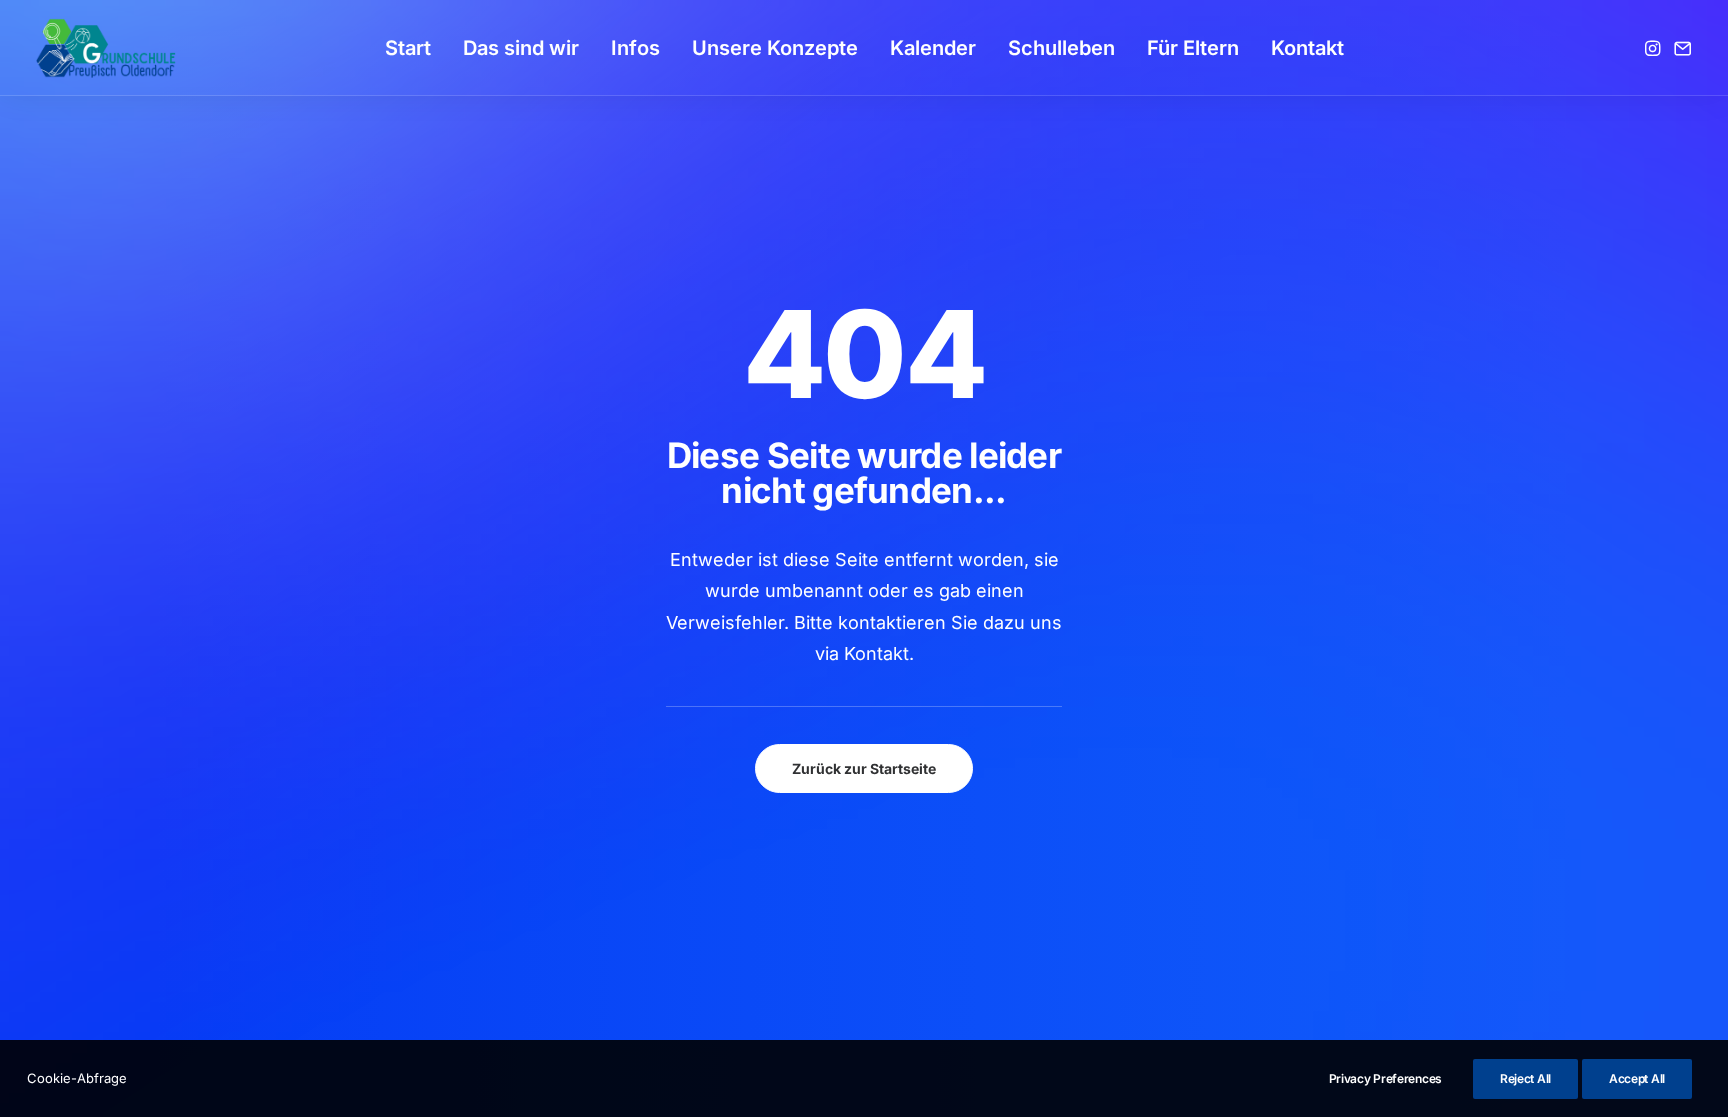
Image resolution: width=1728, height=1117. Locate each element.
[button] (1654, 48)
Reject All (1525, 1078)
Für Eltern (1193, 48)
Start (408, 48)
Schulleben (1061, 48)
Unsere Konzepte (775, 48)
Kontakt (1307, 48)
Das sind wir (521, 48)
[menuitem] (408, 48)
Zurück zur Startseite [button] (864, 768)
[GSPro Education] (106, 48)
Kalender (933, 48)
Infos (635, 48)
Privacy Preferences (1385, 1078)
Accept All (1637, 1078)
